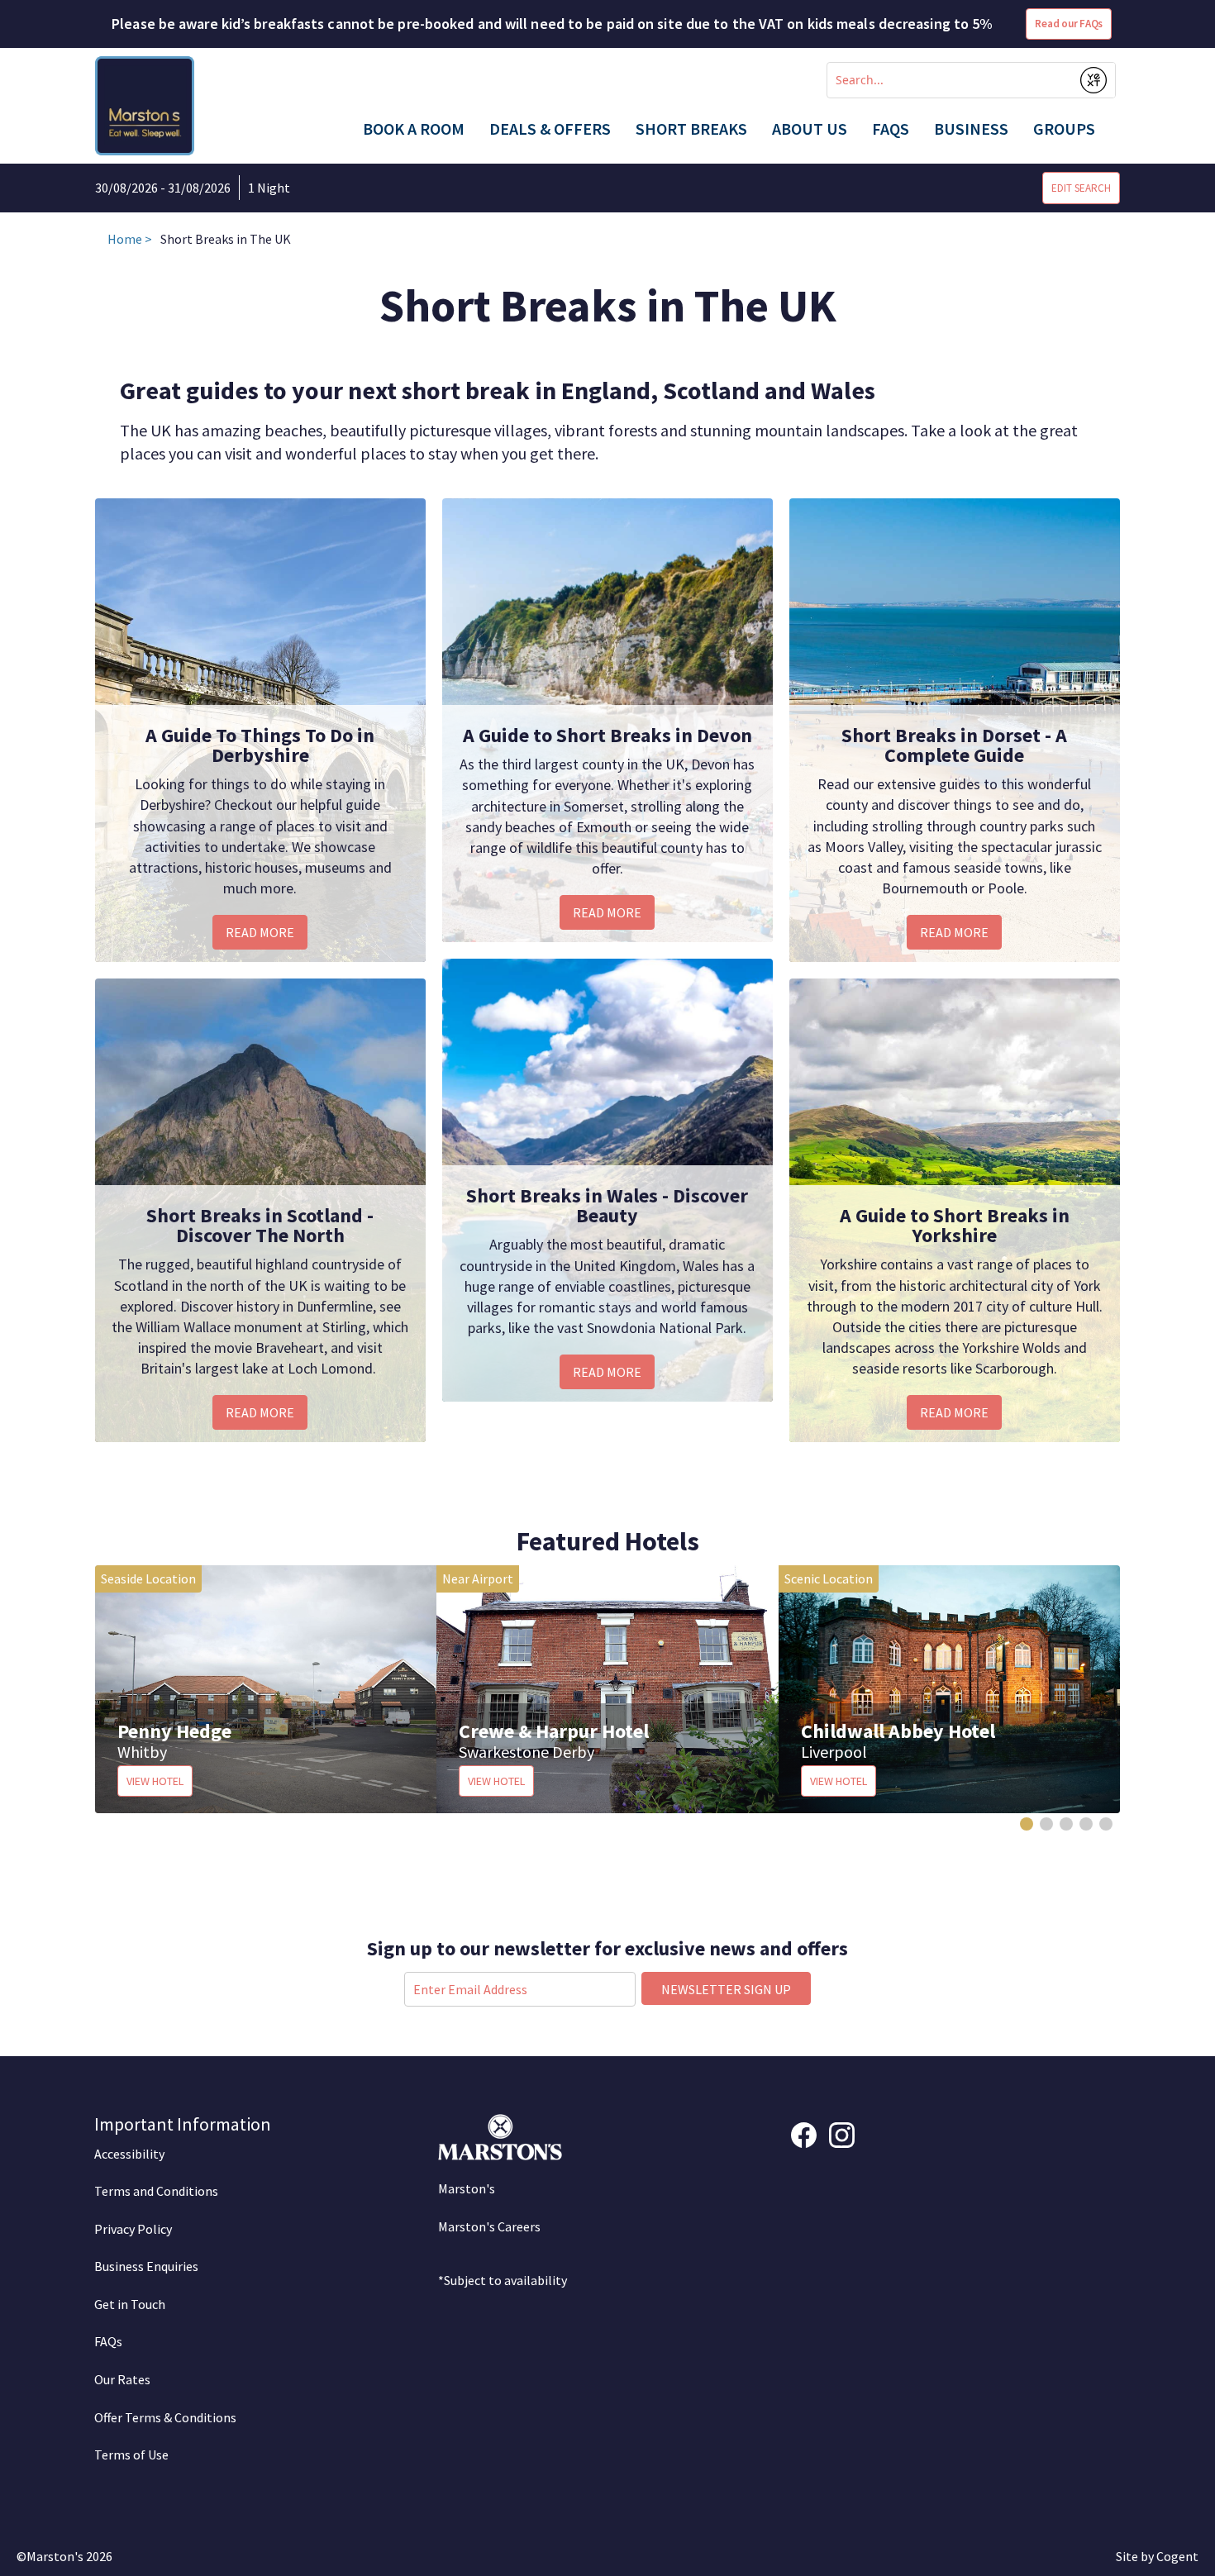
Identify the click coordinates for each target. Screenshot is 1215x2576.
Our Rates (122, 2379)
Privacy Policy (133, 2229)
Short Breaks (691, 129)
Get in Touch (130, 2304)
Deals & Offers (550, 129)
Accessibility (129, 2154)
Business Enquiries (146, 2266)
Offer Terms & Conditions (165, 2417)
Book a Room (414, 129)
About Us (810, 129)
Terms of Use (131, 2455)
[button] (1027, 1824)
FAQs (891, 129)
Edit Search (1081, 188)
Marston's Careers (489, 2226)
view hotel (155, 1781)
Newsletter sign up (726, 1989)
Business (971, 129)
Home (125, 239)
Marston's (467, 2188)
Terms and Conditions (156, 2191)
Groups (1064, 129)
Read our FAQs (1069, 24)
